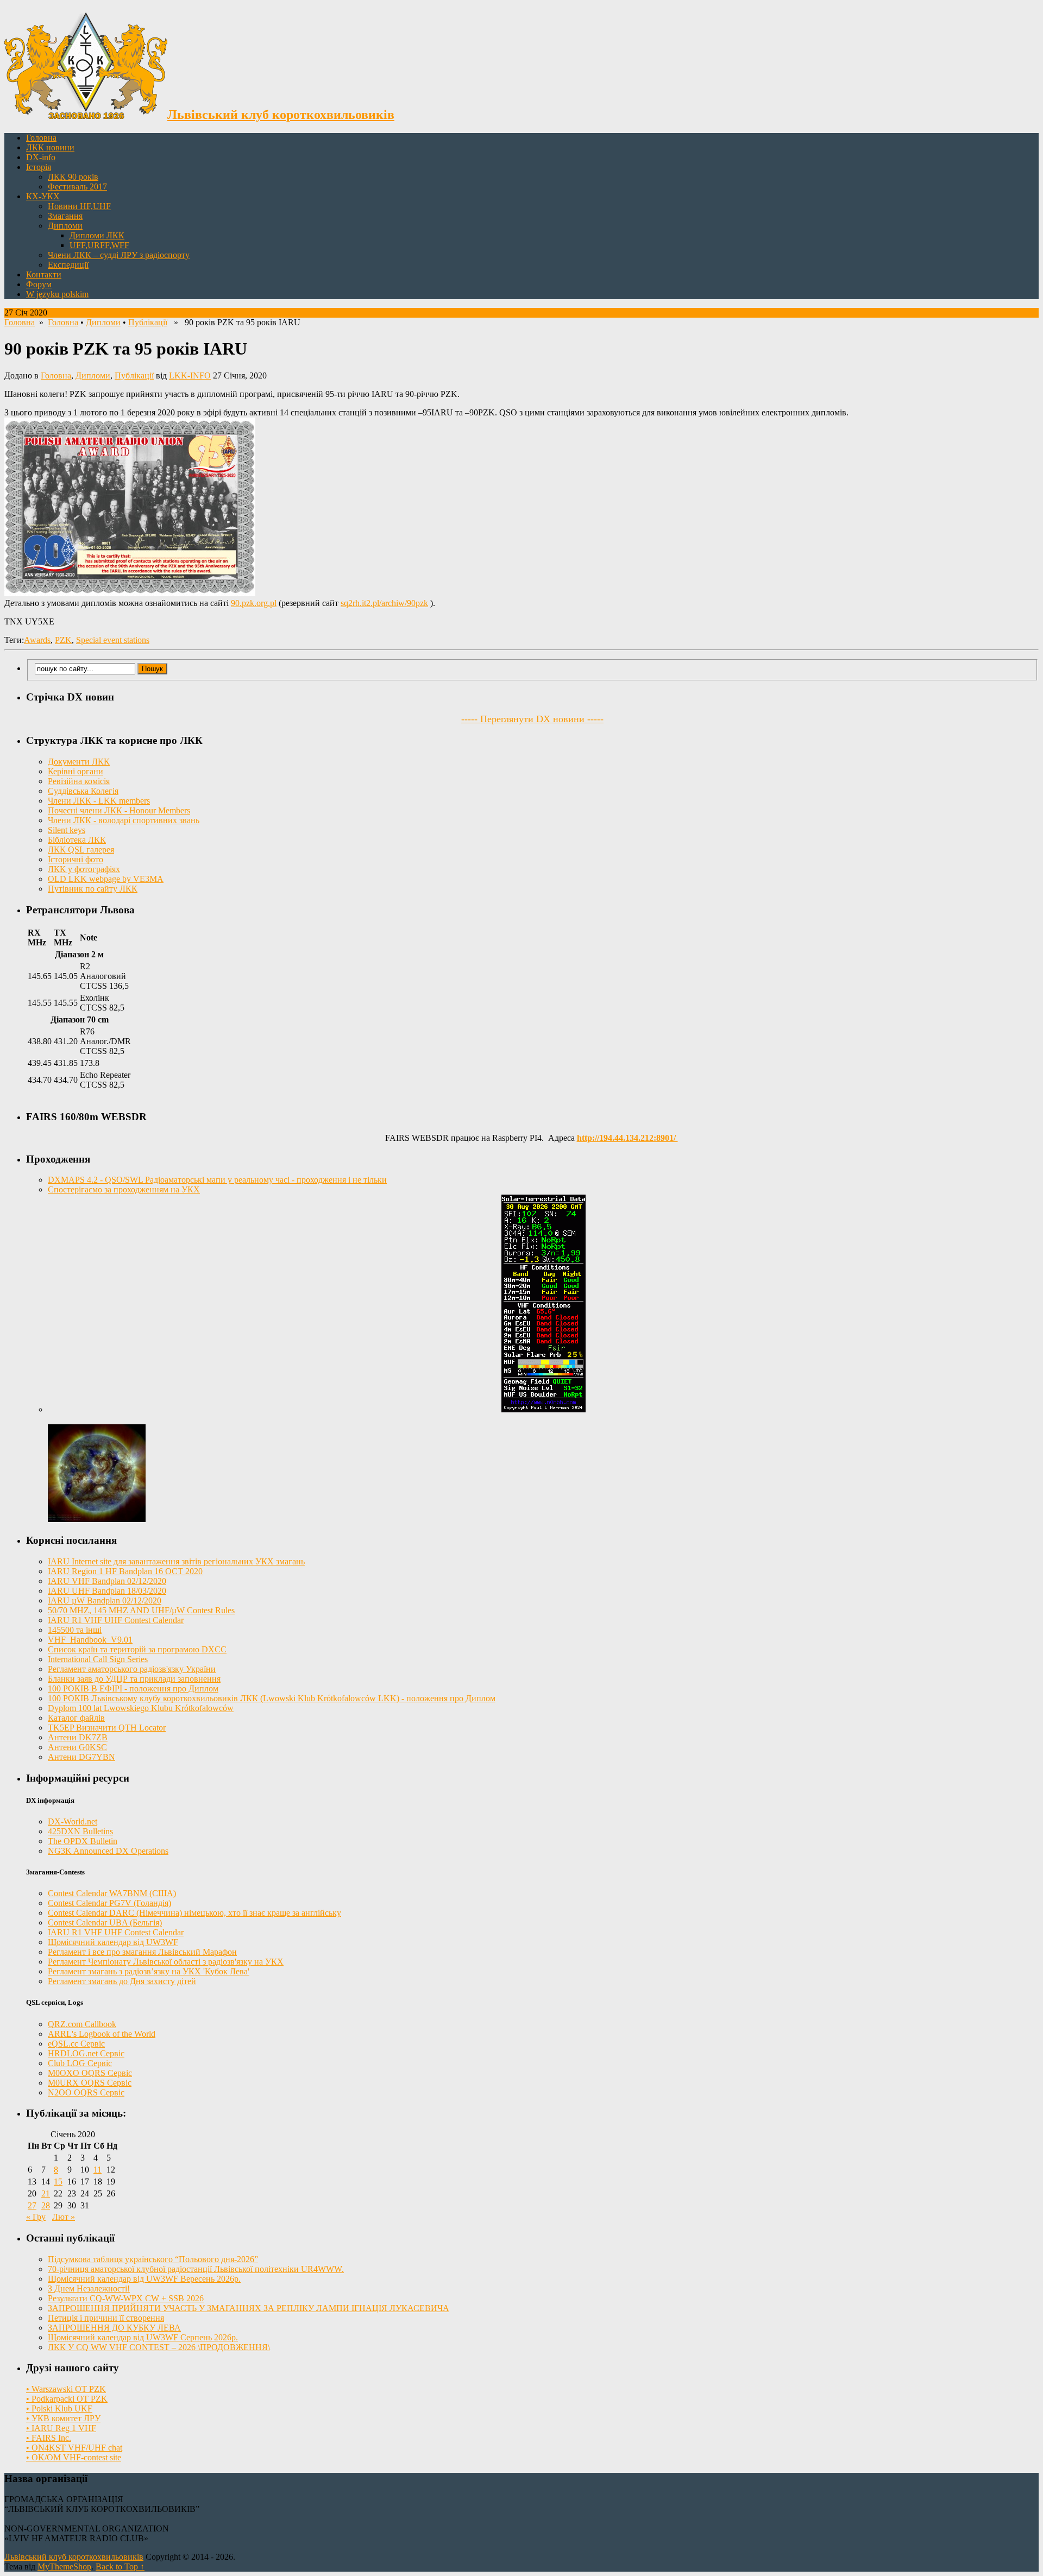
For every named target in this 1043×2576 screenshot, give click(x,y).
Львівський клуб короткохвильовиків (74, 2557)
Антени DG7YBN (81, 1757)
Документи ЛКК (79, 762)
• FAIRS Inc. (49, 2438)
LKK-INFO (190, 375)
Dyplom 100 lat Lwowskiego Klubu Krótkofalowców (141, 1708)
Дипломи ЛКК (97, 235)
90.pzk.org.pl (254, 603)
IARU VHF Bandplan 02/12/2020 (107, 1581)
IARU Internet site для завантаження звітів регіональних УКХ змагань (176, 1561)
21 (46, 2193)
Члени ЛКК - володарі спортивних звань (124, 820)
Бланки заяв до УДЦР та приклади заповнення (134, 1679)
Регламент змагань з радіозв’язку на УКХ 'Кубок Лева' (149, 1971)
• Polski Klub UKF (59, 2408)
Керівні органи (76, 771)
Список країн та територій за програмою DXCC (137, 1649)
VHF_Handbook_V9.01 (90, 1640)
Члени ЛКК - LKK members (99, 801)
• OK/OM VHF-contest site (74, 2457)
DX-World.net (73, 1821)
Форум (39, 284)
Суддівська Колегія (83, 791)
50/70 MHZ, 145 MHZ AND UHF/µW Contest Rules (141, 1610)
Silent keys (67, 830)
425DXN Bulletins (80, 1831)
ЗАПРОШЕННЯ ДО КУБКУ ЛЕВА (114, 2328)
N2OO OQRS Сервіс (86, 2092)
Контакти (44, 274)
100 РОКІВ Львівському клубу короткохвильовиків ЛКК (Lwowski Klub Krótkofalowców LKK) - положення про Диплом (272, 1698)
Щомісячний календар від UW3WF (113, 1942)
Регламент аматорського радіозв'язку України (132, 1669)
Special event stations (113, 640)
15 (58, 2182)
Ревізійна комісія (79, 781)
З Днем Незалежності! (89, 2288)
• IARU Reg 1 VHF (61, 2428)
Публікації (148, 322)
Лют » (64, 2217)
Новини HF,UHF (79, 206)
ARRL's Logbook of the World (102, 2034)
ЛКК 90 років (73, 177)
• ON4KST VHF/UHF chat (74, 2448)
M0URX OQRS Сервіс (90, 2083)
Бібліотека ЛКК (77, 840)
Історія (39, 167)
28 (46, 2205)
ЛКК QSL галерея (81, 850)
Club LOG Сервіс (80, 2063)
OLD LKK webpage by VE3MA (106, 879)
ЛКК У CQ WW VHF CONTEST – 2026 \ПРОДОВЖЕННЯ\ (159, 2347)
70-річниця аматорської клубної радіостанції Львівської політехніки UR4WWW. (196, 2269)
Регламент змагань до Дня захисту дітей (122, 1981)
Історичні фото (76, 859)
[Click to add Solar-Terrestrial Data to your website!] (544, 1409)
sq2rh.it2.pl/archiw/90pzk (384, 603)
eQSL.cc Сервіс (76, 2044)
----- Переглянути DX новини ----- (532, 719)
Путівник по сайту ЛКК (93, 889)
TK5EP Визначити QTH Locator (107, 1728)
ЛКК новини (50, 147)
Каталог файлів (76, 1718)
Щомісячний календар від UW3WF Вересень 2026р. (144, 2279)
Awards (37, 640)
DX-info (41, 157)
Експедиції (68, 265)
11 (98, 2170)
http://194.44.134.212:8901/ (627, 1138)
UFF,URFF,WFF (99, 245)
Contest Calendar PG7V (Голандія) (109, 1903)
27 (32, 2205)
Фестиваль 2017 (77, 187)
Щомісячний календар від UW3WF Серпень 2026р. (143, 2337)
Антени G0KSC (77, 1747)
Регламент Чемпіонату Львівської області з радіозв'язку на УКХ (166, 1962)
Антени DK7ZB (78, 1737)
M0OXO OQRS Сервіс (90, 2073)
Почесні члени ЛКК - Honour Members (119, 810)
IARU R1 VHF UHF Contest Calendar (116, 1620)
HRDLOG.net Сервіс (86, 2053)
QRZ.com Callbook (82, 2024)
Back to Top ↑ (120, 2566)
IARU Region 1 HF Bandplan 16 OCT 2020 (125, 1571)
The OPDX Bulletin (83, 1841)
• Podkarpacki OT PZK (67, 2399)
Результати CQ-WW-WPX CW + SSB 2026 (126, 2298)
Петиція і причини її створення (106, 2318)
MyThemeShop (64, 2566)
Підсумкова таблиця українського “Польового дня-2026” (153, 2259)
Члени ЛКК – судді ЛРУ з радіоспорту (119, 255)
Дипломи (65, 226)
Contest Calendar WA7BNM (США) (112, 1893)
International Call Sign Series (98, 1659)
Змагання (65, 216)
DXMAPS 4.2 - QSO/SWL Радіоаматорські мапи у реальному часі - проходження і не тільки (217, 1180)
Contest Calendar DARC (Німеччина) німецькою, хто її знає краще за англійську (194, 1913)
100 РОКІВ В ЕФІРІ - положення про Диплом (133, 1688)
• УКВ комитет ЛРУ (63, 2418)
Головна (41, 138)
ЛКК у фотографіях (84, 869)
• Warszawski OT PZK (66, 2389)
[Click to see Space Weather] (97, 1519)
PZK (63, 640)
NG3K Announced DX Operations (108, 1851)
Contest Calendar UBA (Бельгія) (105, 1922)
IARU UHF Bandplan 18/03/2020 (107, 1591)
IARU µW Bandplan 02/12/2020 (105, 1600)
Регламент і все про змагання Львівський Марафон (142, 1952)
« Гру (36, 2217)
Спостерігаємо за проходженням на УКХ (124, 1189)
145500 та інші (75, 1630)
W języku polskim (57, 294)
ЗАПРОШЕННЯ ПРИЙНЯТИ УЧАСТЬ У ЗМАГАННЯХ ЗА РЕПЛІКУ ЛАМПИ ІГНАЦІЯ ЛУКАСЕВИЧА (249, 2308)
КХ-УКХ (43, 196)
